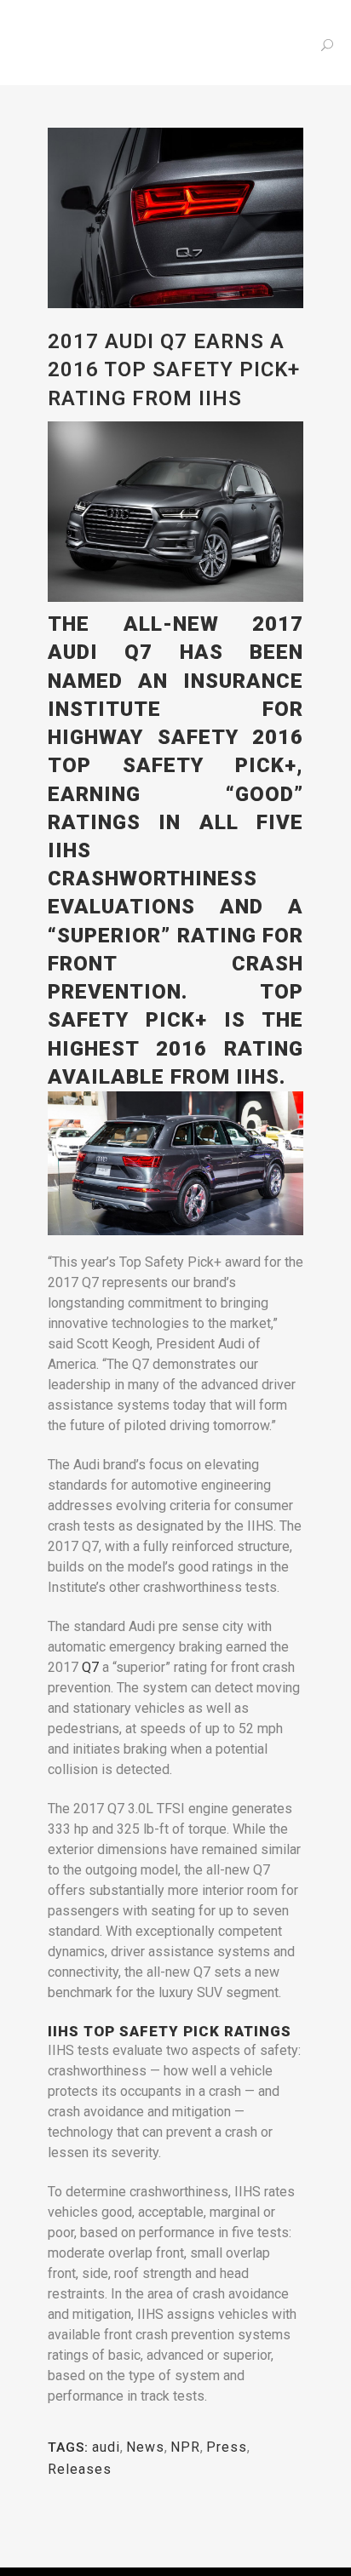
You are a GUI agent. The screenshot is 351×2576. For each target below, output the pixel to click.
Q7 (90, 1667)
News (145, 2447)
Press (227, 2447)
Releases (80, 2469)
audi (106, 2447)
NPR (185, 2447)
